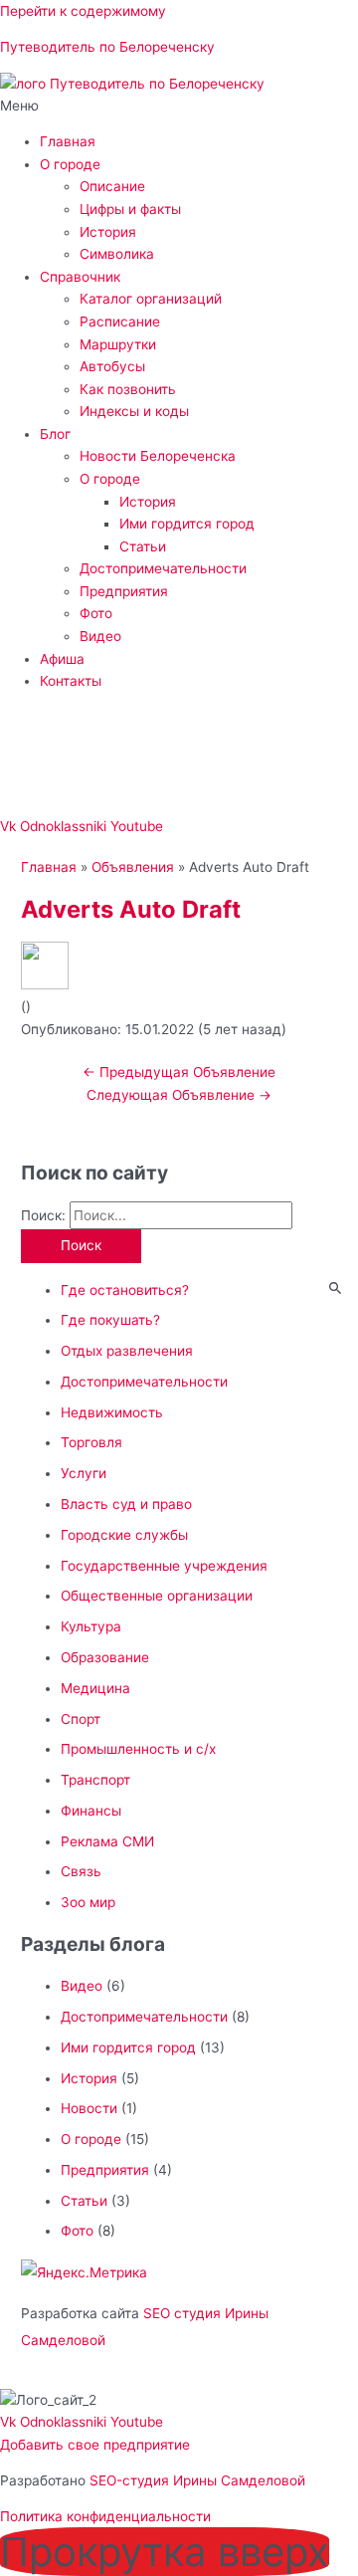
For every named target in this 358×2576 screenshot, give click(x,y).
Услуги (84, 1473)
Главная (68, 141)
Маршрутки (118, 344)
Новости (89, 2108)
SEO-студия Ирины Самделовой (197, 2480)
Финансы (91, 1811)
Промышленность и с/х (138, 1749)
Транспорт (95, 1780)
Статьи (143, 546)
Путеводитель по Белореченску (107, 47)
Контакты (71, 681)
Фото (96, 613)
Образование (105, 1657)
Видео (100, 636)
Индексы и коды (134, 411)
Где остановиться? (125, 1290)
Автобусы (112, 366)
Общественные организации (157, 1596)
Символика (117, 254)
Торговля (91, 1442)
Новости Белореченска (158, 456)
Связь (81, 1871)
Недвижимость (112, 1412)
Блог (55, 434)
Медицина (95, 1688)
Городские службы (124, 1535)
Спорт (81, 1719)
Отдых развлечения (127, 1351)
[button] (179, 106)
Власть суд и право (126, 1504)
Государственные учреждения (164, 1566)
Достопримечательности (163, 568)
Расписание (120, 322)
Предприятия (124, 591)
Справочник (80, 277)
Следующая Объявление (179, 1095)
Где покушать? (110, 1320)
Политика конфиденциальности (105, 2516)
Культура (91, 1626)
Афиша (62, 659)
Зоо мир (88, 1902)
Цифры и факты (130, 209)
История (108, 232)
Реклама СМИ (107, 1841)
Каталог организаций (151, 299)
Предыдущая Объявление (179, 1072)
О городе (70, 164)
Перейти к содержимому (83, 11)
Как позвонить (128, 389)
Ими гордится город (187, 524)
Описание (112, 186)
